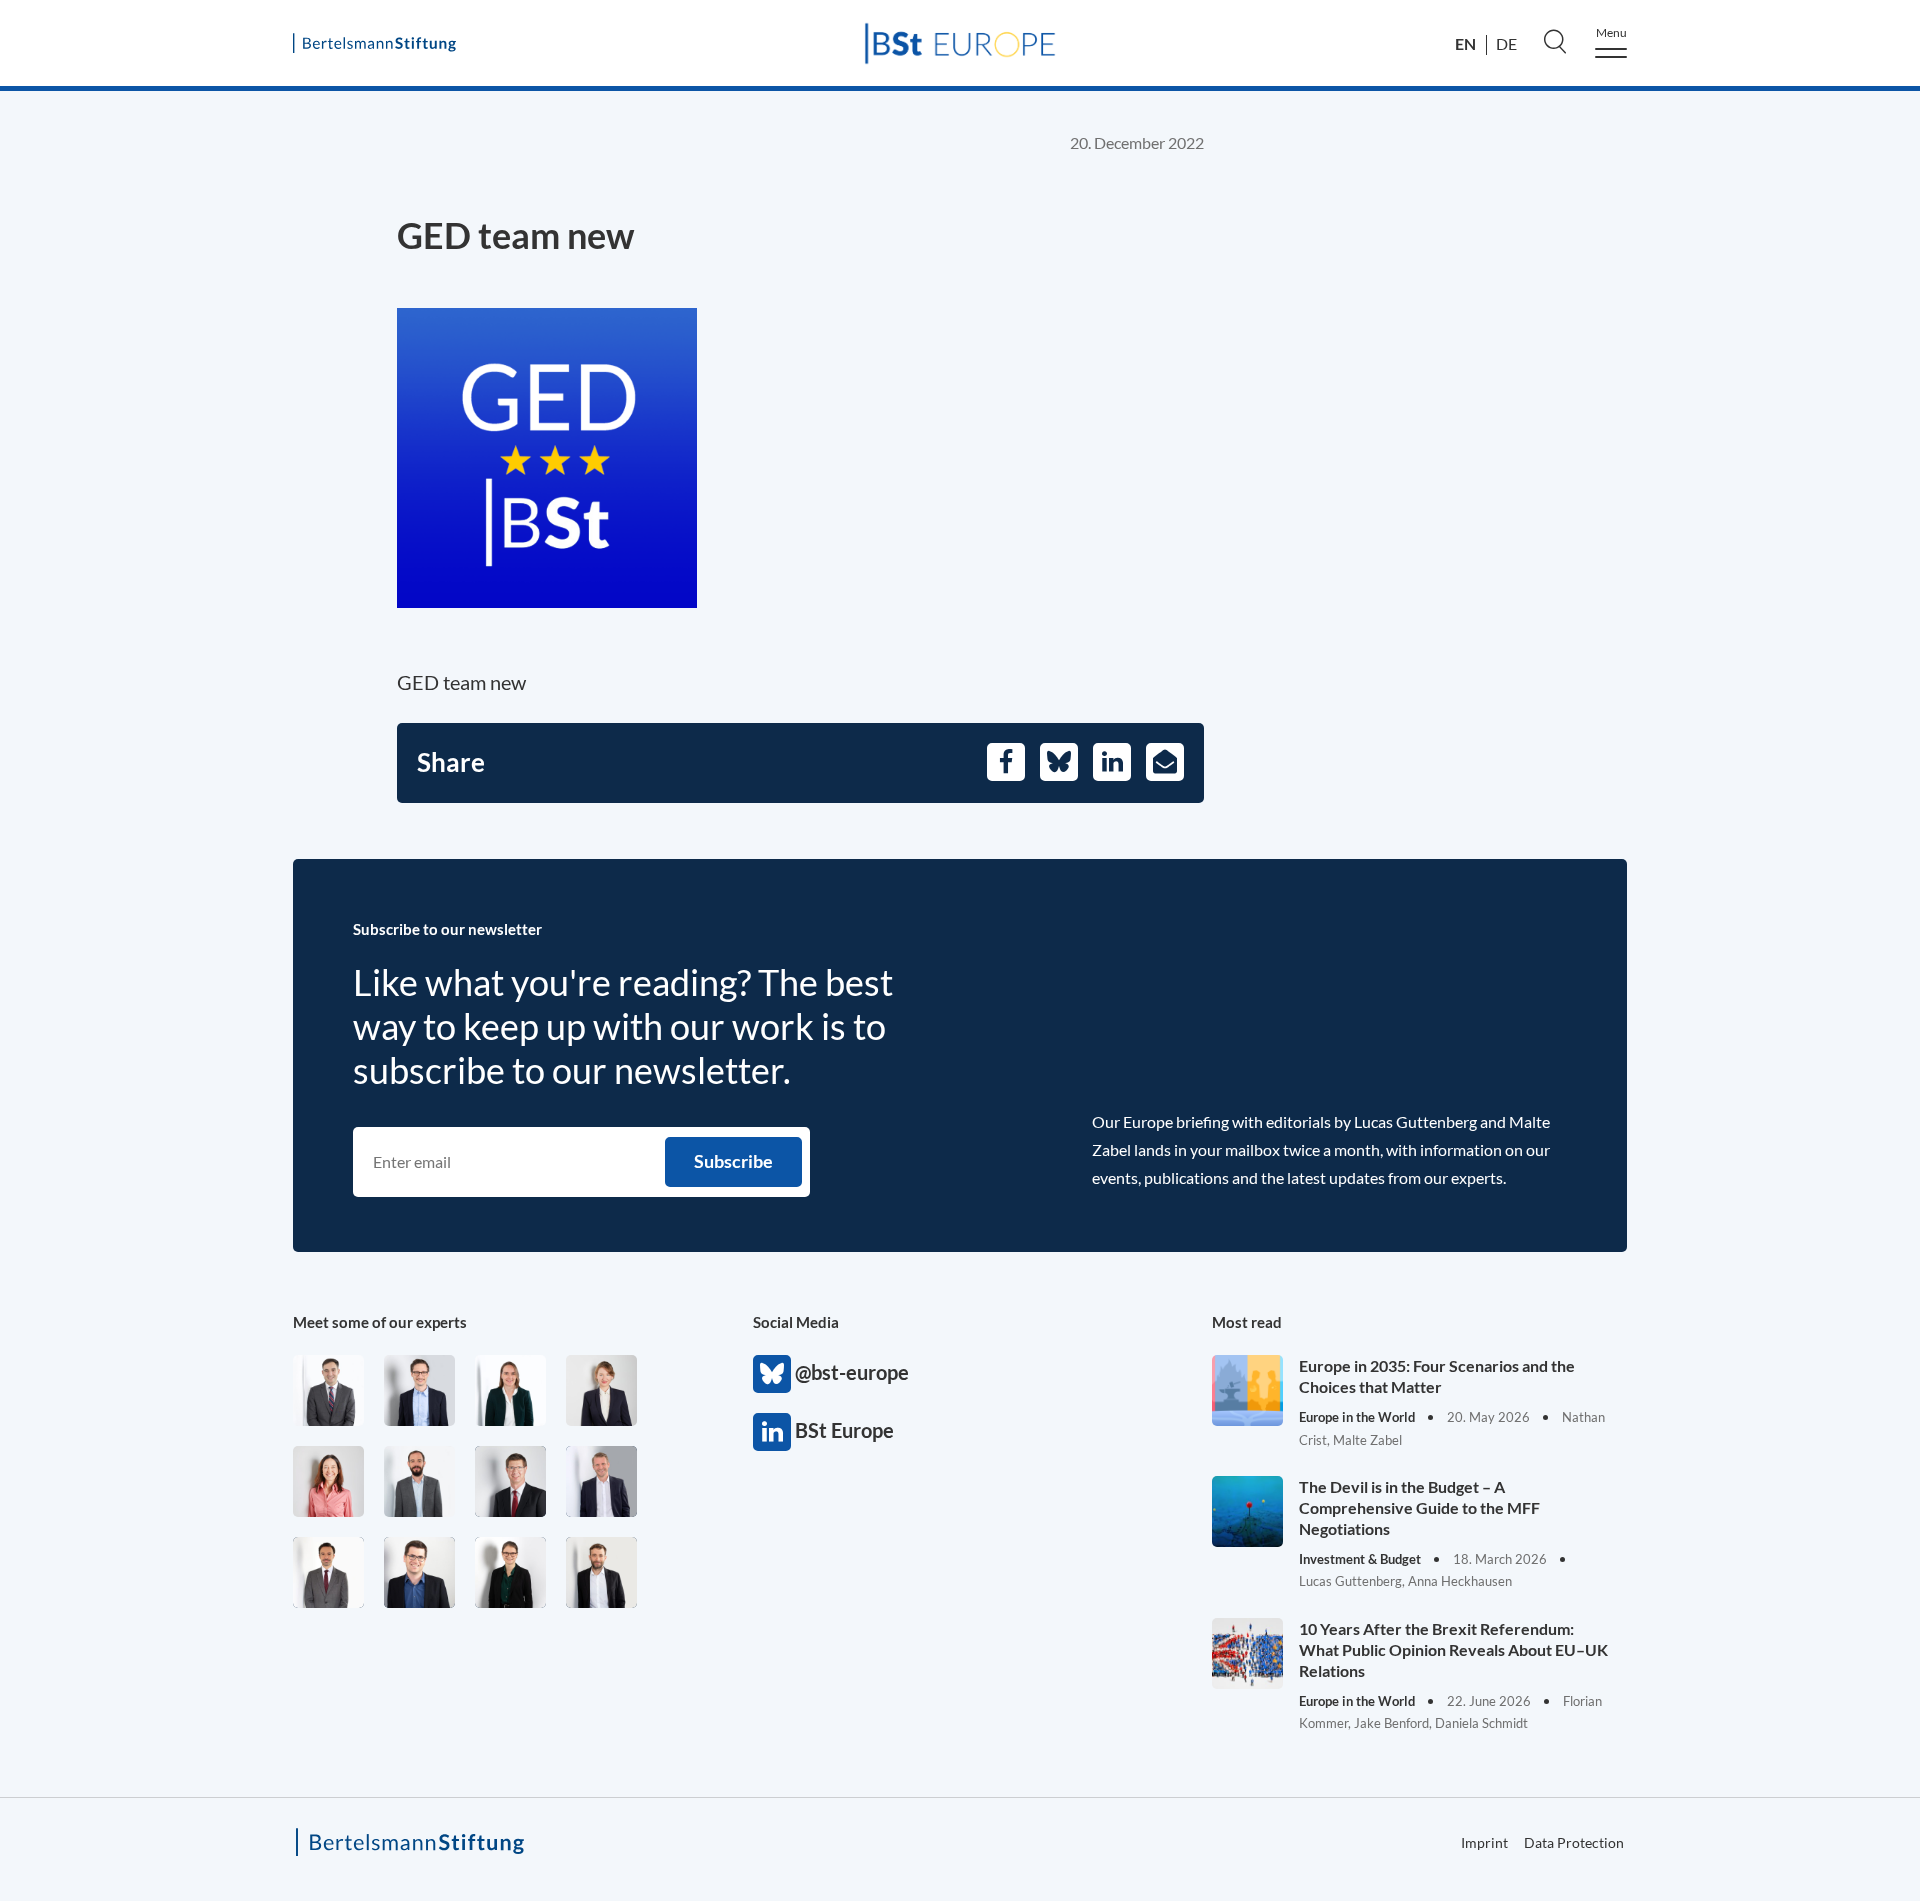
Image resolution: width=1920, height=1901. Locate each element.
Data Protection (1574, 1842)
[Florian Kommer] (419, 1390)
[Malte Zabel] (601, 1481)
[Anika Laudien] (601, 1390)
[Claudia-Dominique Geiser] (510, 1390)
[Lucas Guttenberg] (419, 1481)
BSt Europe (772, 1432)
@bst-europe (772, 1374)
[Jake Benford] (601, 1572)
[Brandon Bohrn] (328, 1390)
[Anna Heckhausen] (510, 1572)
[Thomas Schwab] (419, 1572)
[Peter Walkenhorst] (510, 1481)
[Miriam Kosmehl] (328, 1481)
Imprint (1484, 1842)
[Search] (1555, 41)
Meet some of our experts (380, 1322)
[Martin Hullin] (328, 1572)
